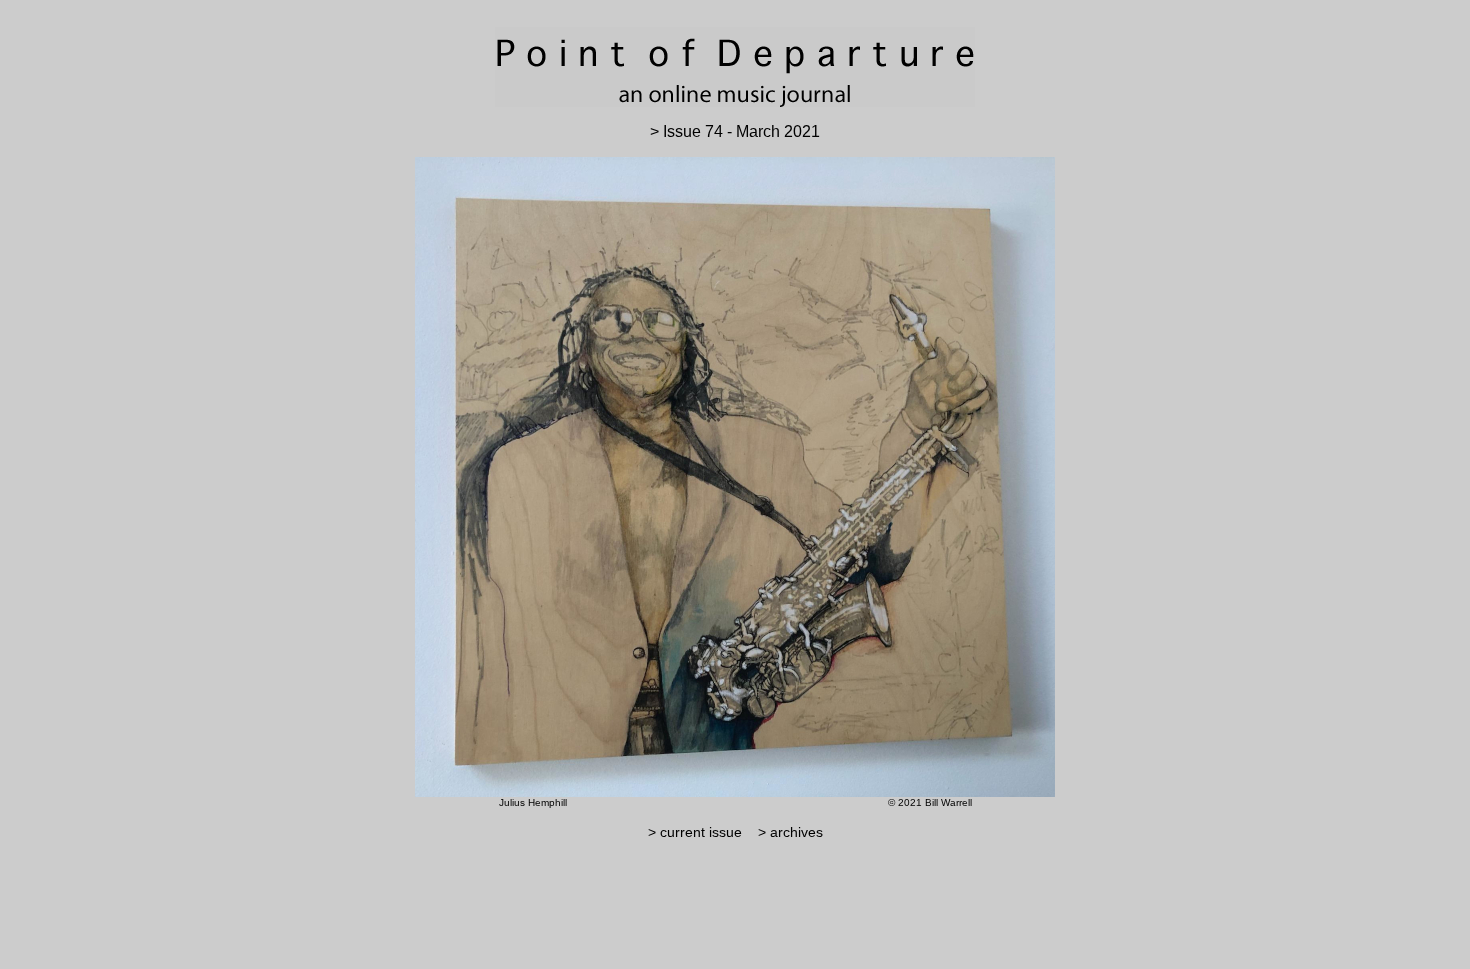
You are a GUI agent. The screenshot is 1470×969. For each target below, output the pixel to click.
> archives (784, 832)
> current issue (695, 832)
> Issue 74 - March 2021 (735, 131)
